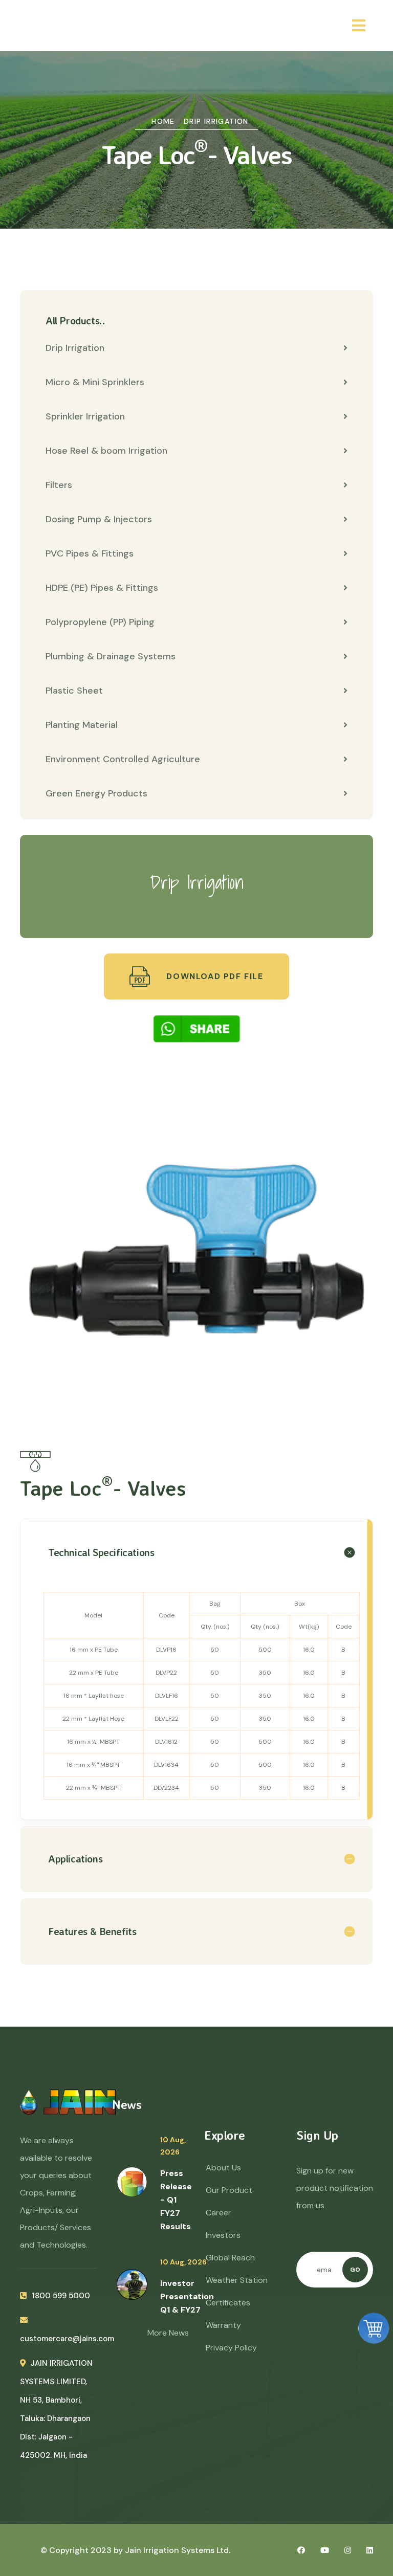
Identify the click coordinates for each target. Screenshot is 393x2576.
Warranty (223, 2325)
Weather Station (237, 2280)
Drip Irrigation (216, 121)
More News (168, 2333)
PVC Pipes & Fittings (90, 553)
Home (163, 121)
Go (355, 2270)
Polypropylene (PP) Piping (100, 622)
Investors (223, 2235)
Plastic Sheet (74, 691)
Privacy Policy (231, 2348)
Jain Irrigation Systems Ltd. (178, 2550)
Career (219, 2213)
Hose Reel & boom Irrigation (106, 451)
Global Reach (230, 2258)
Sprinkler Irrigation (85, 416)
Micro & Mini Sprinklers (95, 382)
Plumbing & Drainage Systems (111, 656)
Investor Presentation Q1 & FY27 (187, 2296)
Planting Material (82, 725)
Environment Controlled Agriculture (123, 759)
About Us (223, 2168)
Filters (59, 485)
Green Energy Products (96, 793)
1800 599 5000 (61, 2296)
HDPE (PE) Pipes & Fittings (102, 588)
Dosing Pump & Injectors (99, 519)
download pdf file (214, 976)
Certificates (228, 2303)
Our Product (229, 2190)
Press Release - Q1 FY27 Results (176, 2200)
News (127, 2104)
